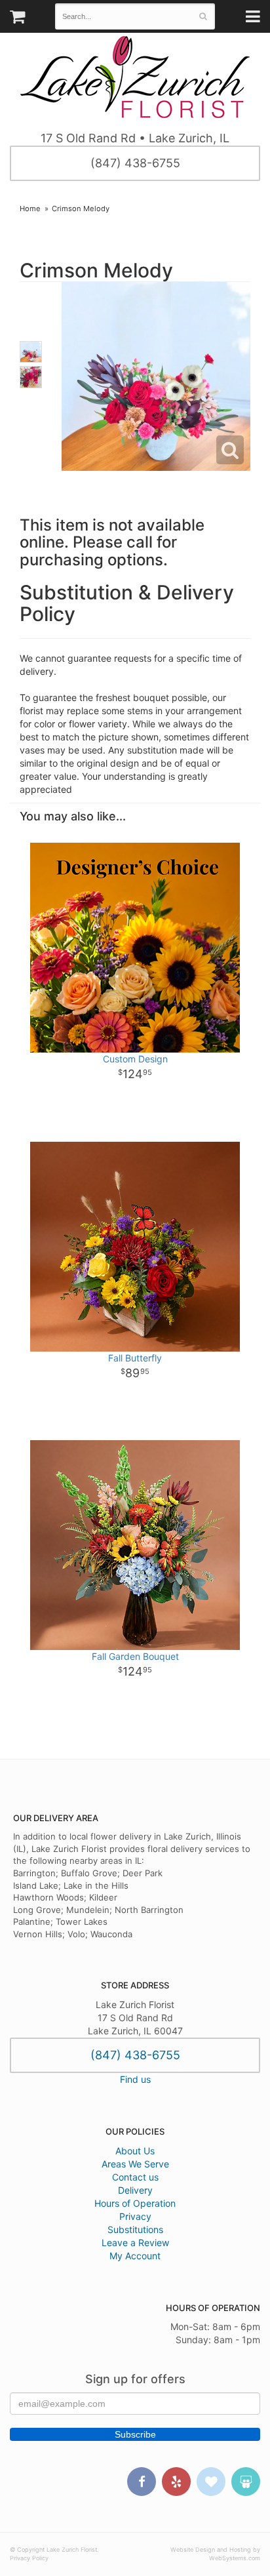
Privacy (135, 2216)
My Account (135, 2256)
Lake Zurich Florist (135, 77)
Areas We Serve (135, 2164)
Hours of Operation (135, 2203)
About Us (135, 2151)
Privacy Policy (29, 2558)
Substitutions (135, 2229)
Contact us (135, 2177)
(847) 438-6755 (135, 163)
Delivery (135, 2190)
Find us (135, 2079)
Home (30, 209)
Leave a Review (135, 2243)
